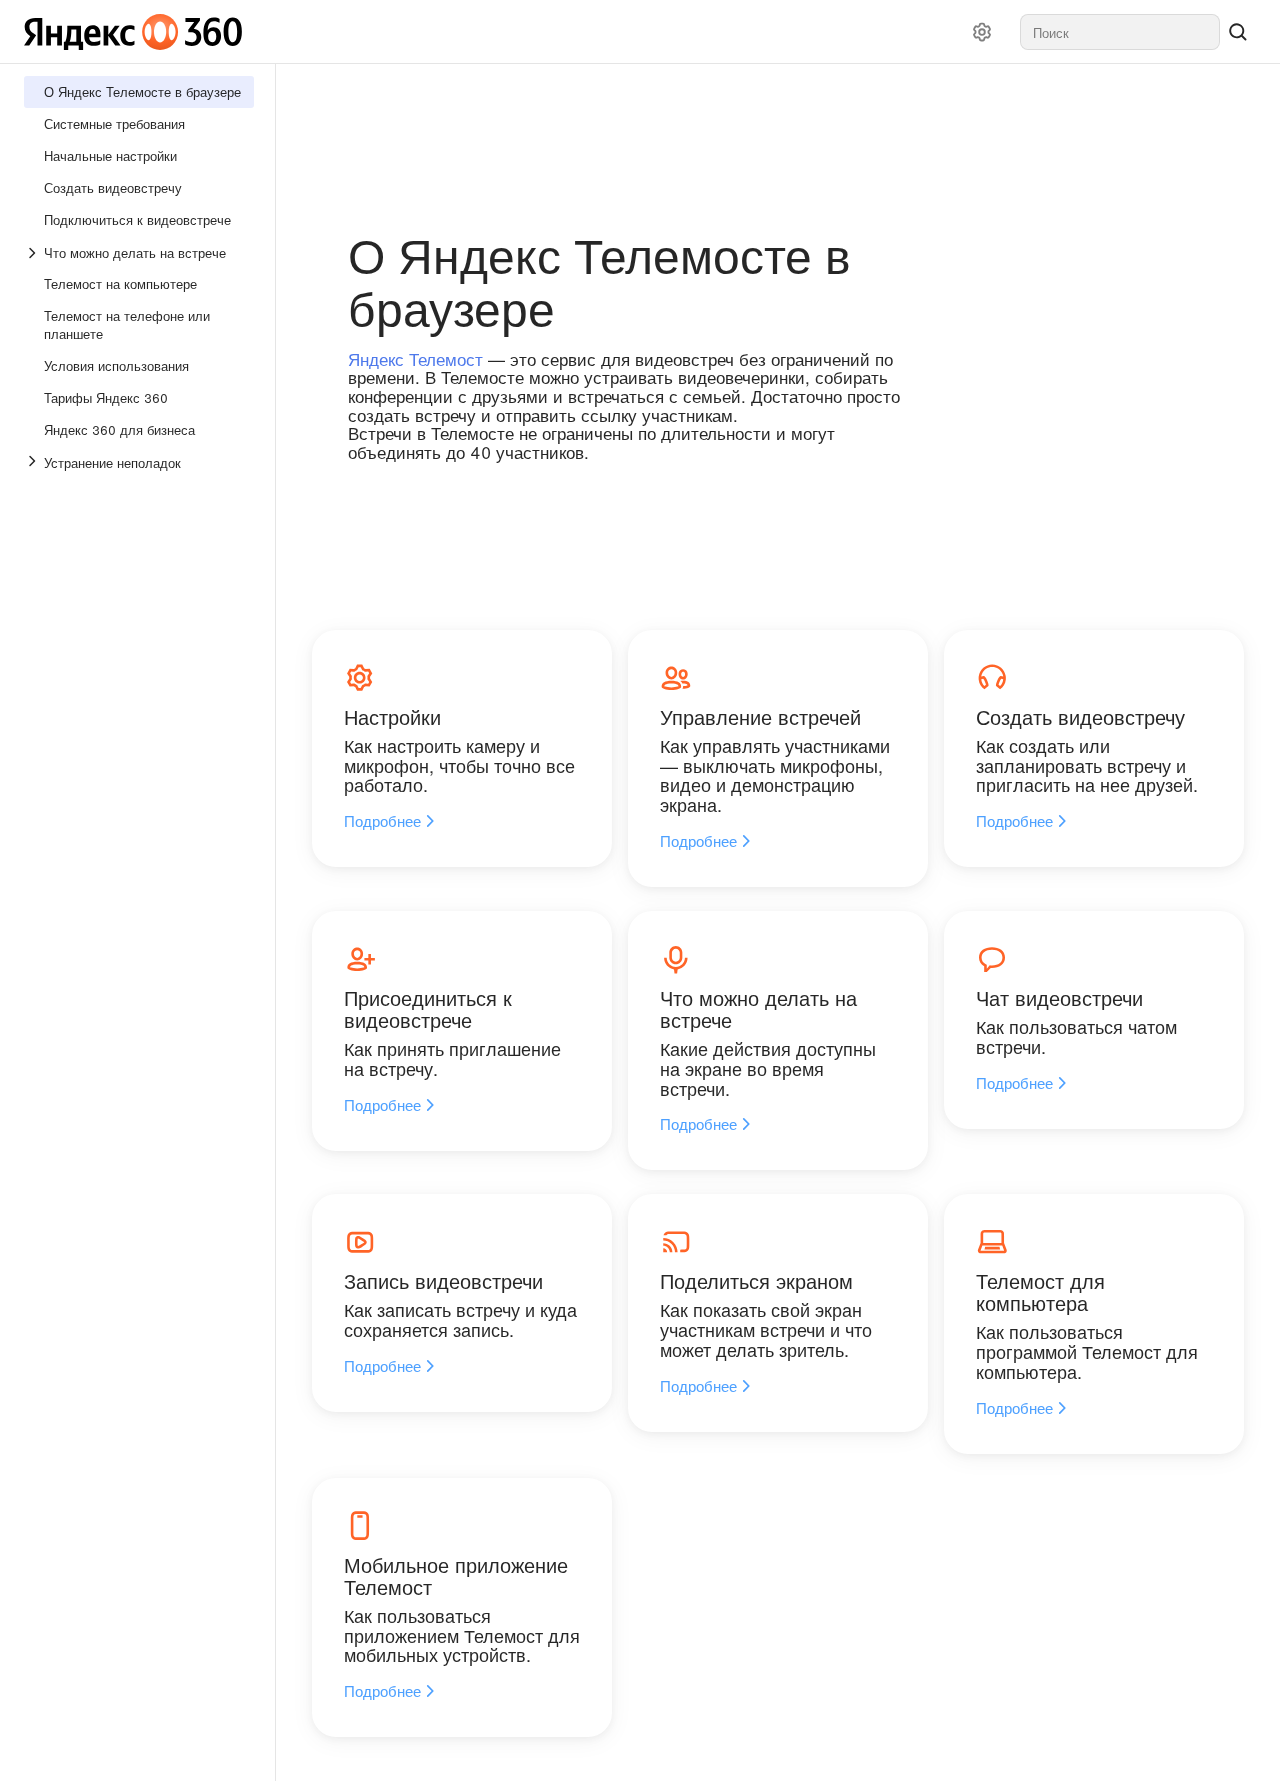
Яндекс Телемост (415, 358)
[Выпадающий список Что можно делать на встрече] (34, 253)
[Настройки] (982, 32)
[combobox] (1120, 32)
